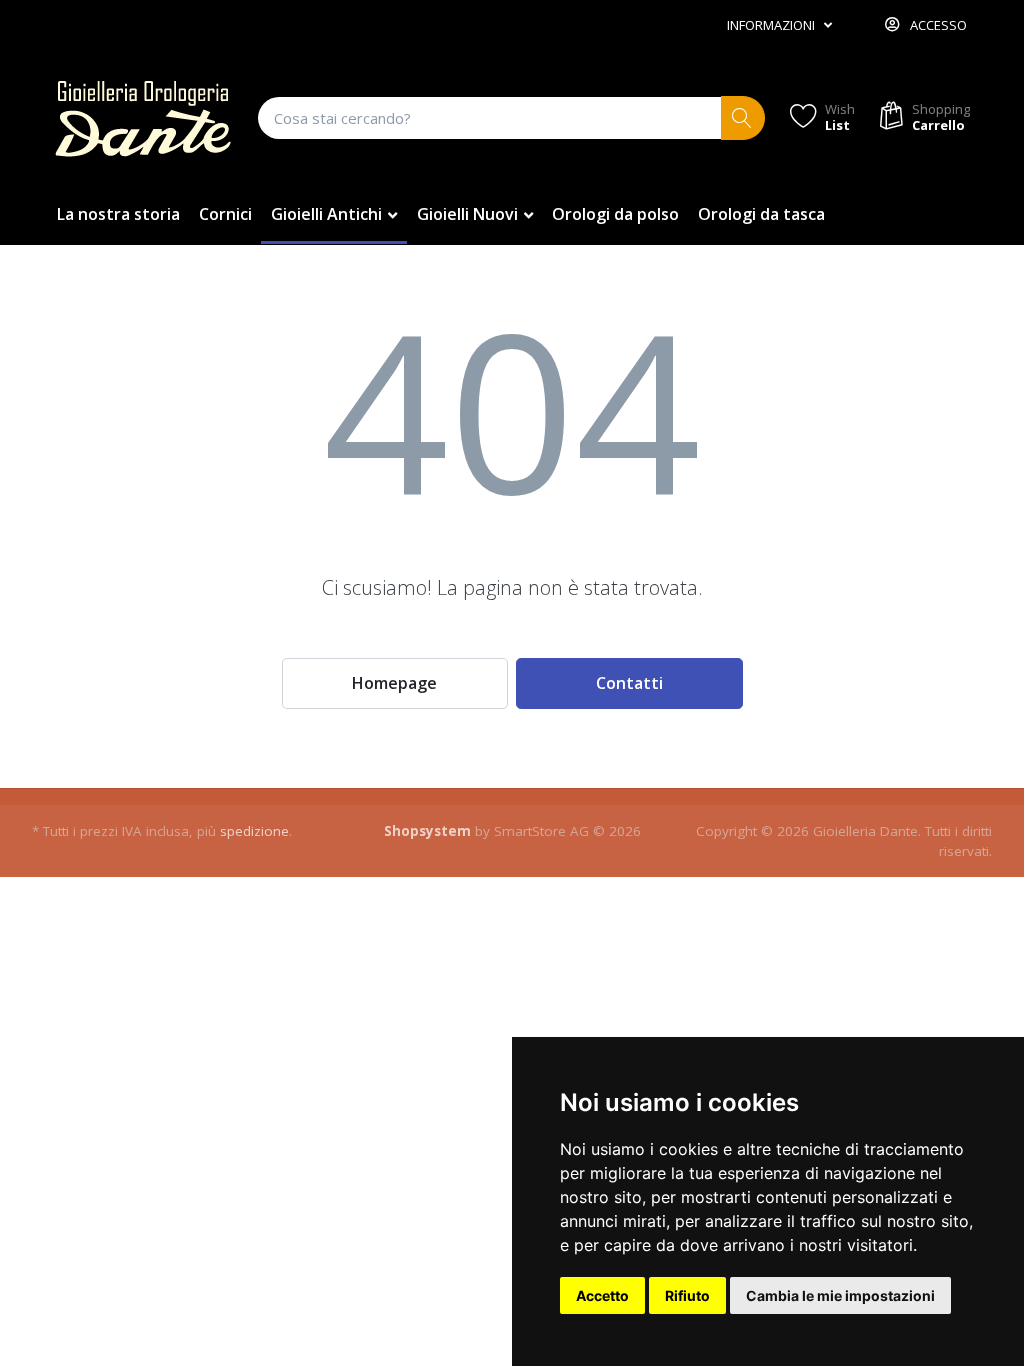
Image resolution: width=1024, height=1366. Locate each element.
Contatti (629, 683)
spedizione (254, 831)
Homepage (394, 683)
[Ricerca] (743, 118)
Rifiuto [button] (687, 1295)
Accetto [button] (602, 1295)
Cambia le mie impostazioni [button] (840, 1295)
